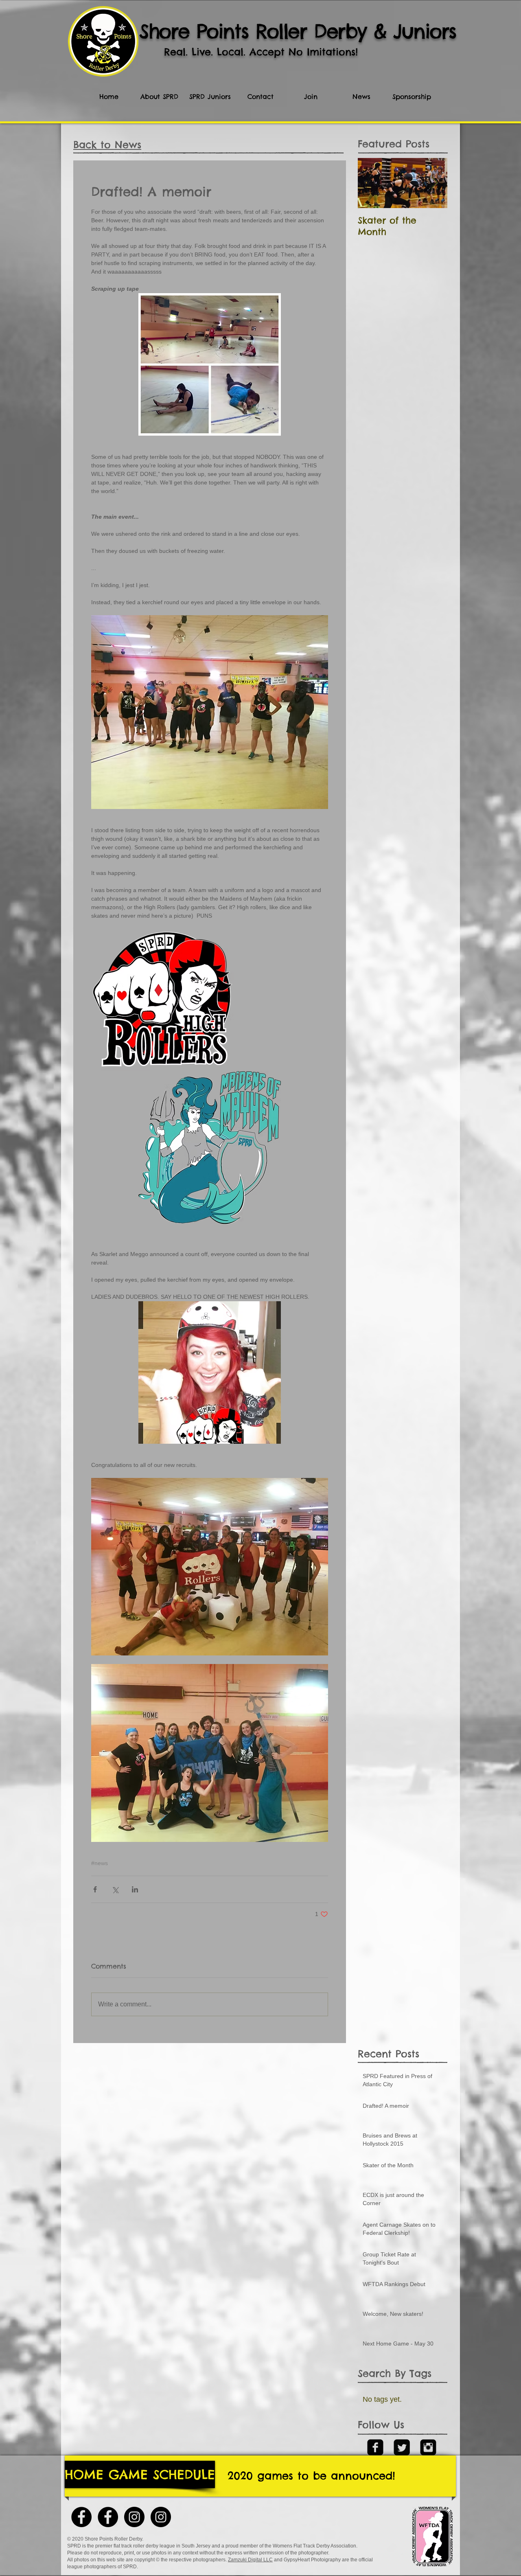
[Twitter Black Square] (402, 2447)
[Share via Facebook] (95, 1889)
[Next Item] (434, 183)
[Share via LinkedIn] (135, 1889)
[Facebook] (108, 2517)
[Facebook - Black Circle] (81, 2517)
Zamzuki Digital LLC (250, 2560)
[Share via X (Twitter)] (115, 1889)
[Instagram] (134, 2517)
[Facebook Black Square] (375, 2447)
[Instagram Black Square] (428, 2447)
